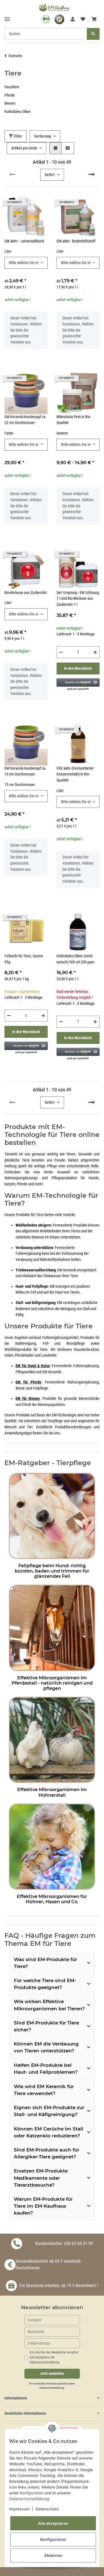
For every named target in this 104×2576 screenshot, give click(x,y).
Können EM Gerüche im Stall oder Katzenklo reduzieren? (49, 2132)
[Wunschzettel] (83, 19)
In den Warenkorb (78, 668)
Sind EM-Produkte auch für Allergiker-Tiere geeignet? (47, 2153)
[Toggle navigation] (7, 17)
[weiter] (92, 175)
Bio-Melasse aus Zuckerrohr (26, 593)
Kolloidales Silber (18, 112)
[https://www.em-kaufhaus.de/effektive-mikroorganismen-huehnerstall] (52, 1846)
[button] (73, 19)
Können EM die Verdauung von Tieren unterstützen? (46, 2047)
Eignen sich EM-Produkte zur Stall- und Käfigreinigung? (49, 2111)
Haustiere (12, 87)
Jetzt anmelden (52, 2374)
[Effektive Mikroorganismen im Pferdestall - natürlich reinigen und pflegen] (52, 1627)
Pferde (10, 95)
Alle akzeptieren (53, 2523)
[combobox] (26, 263)
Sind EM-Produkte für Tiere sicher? (46, 2026)
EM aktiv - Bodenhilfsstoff (76, 241)
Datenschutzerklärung (52, 2388)
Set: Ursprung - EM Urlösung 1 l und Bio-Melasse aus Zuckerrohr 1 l (78, 599)
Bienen (10, 103)
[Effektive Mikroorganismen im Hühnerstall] (52, 1739)
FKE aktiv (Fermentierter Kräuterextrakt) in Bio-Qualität (75, 774)
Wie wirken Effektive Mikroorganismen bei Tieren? (49, 2005)
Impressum (19, 2509)
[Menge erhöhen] (95, 652)
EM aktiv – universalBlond (24, 241)
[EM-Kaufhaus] (54, 7)
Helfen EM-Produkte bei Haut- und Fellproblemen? (46, 2069)
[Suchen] (93, 34)
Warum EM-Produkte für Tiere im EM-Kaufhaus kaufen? (43, 2206)
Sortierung (43, 136)
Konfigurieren (53, 2539)
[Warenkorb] (94, 19)
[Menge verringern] (61, 652)
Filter (17, 136)
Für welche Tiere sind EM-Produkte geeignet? (45, 1984)
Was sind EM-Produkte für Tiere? (45, 1963)
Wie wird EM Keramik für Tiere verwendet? (44, 2090)
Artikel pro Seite (24, 148)
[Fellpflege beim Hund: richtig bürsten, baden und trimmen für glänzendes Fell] (52, 1515)
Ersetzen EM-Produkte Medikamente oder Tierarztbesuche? (41, 2178)
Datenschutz (47, 2509)
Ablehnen (53, 2555)
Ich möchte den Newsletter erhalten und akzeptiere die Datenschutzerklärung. (54, 2357)
